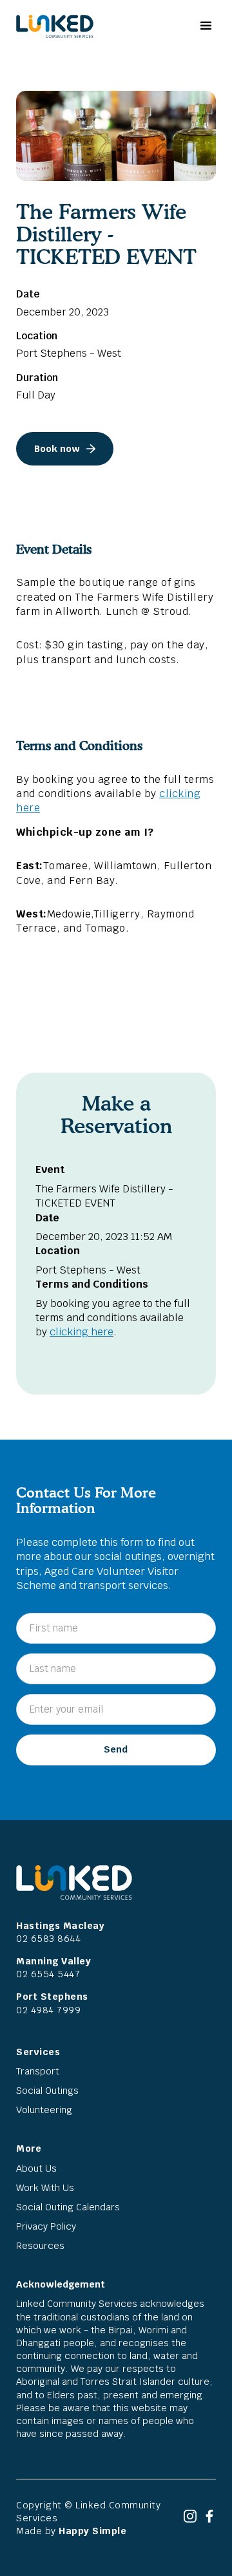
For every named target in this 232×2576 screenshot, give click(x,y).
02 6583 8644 (48, 1938)
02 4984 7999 (48, 2010)
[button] (205, 26)
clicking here (82, 1332)
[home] (52, 26)
